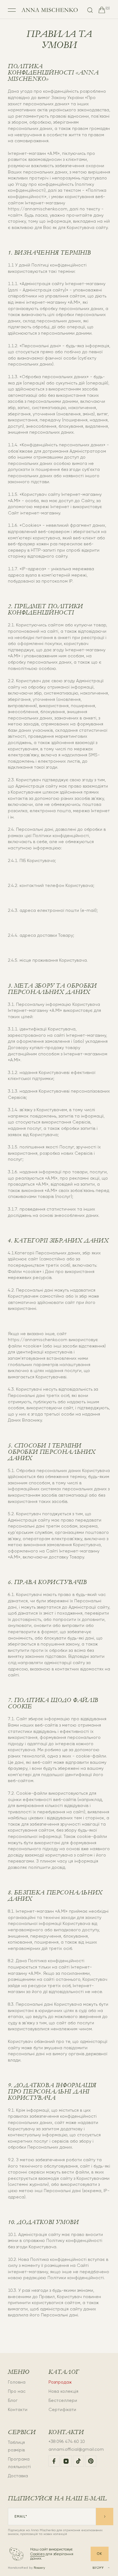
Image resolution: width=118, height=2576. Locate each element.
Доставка (18, 2476)
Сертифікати (62, 2409)
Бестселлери (63, 2400)
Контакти (18, 2409)
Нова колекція (63, 2391)
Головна (17, 2382)
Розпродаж (60, 2382)
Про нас (17, 2391)
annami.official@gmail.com (76, 2449)
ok (100, 2554)
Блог (13, 2400)
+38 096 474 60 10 (67, 2441)
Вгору (98, 2568)
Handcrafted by (26, 2568)
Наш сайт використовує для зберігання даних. (52, 2554)
